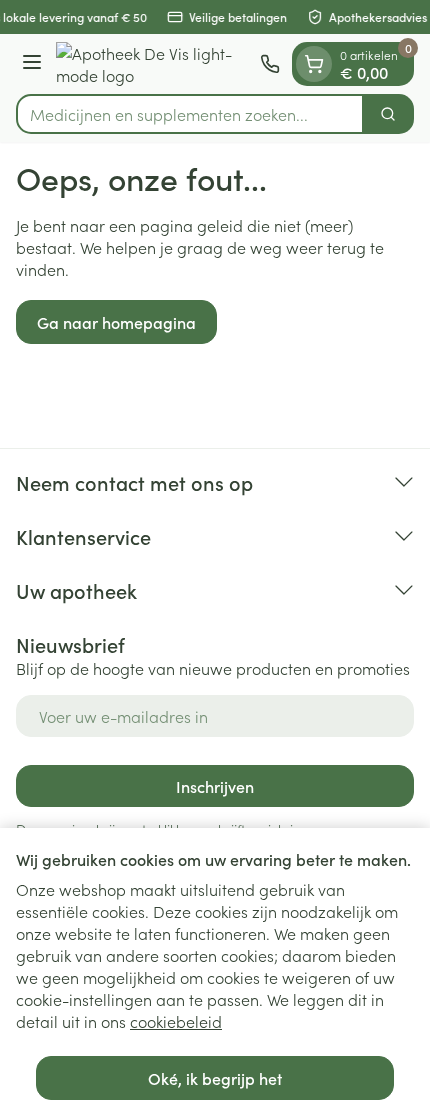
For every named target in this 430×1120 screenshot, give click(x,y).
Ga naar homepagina (116, 322)
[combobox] (190, 114)
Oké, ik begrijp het (215, 1078)
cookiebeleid (176, 1021)
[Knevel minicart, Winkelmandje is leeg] (314, 64)
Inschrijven (215, 786)
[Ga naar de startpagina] (154, 64)
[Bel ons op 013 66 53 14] (270, 64)
